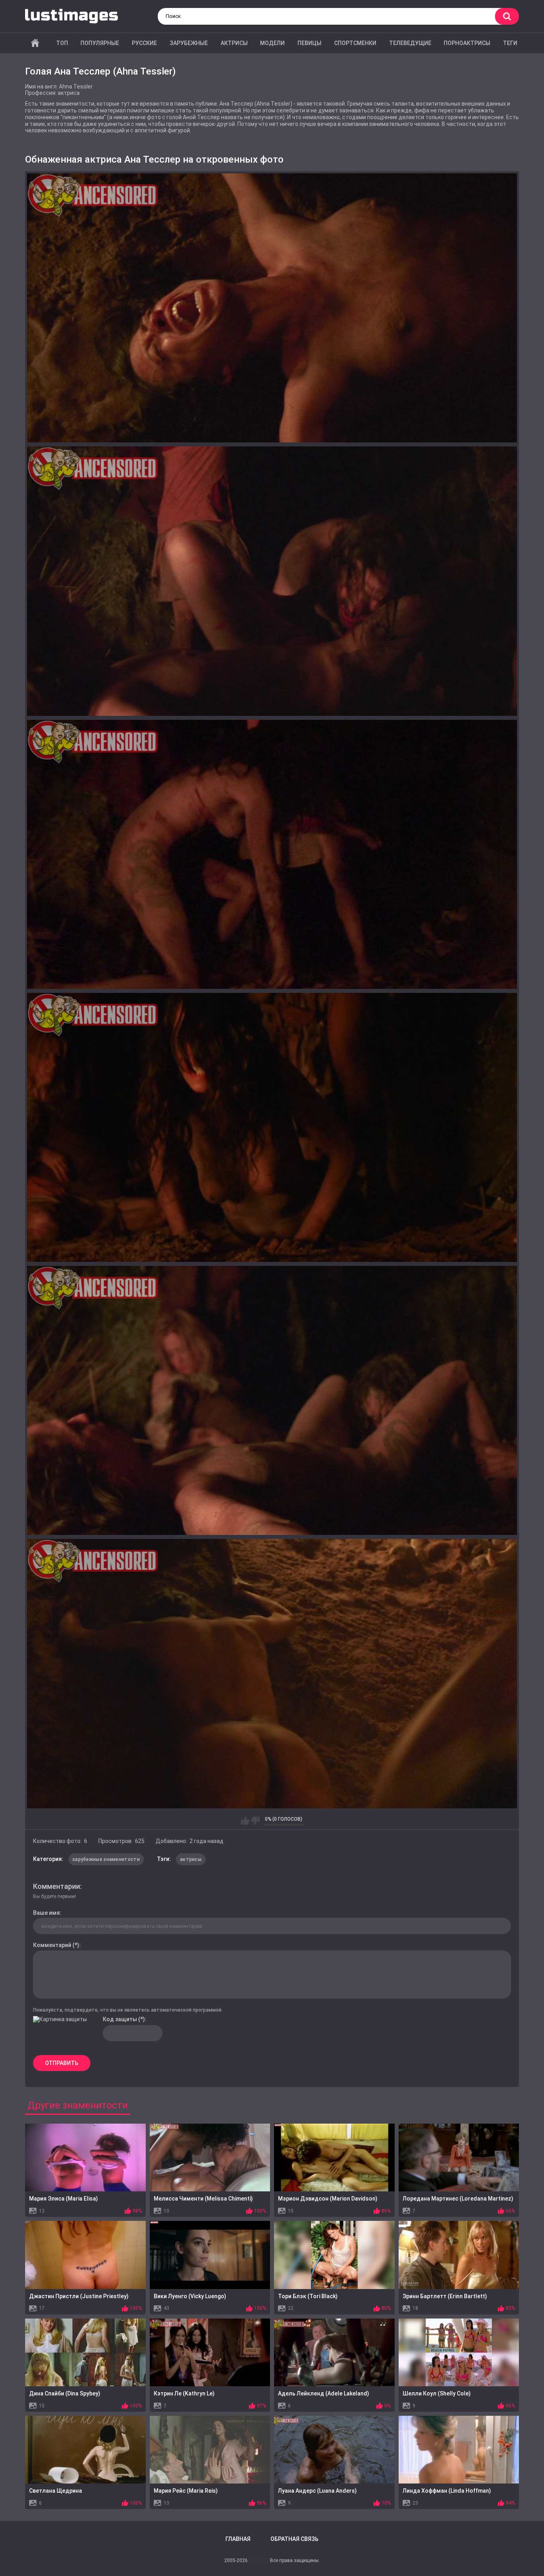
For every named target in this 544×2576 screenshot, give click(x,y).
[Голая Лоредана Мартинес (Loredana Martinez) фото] (459, 2157)
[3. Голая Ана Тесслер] (272, 854)
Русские (144, 43)
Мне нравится (245, 1821)
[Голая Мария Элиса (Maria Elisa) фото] (85, 2157)
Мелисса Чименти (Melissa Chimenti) (203, 2199)
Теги (510, 43)
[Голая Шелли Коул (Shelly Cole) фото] (459, 2352)
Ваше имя (46, 1913)
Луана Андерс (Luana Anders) (317, 2491)
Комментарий (52, 1945)
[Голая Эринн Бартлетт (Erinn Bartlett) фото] (459, 2255)
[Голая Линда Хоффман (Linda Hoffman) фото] (459, 2450)
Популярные (100, 43)
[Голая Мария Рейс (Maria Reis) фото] (210, 2450)
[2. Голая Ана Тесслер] (272, 581)
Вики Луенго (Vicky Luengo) (190, 2296)
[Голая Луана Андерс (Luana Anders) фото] (334, 2450)
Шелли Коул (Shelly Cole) (437, 2393)
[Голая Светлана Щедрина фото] (85, 2450)
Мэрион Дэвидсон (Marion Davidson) (328, 2199)
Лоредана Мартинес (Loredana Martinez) (458, 2199)
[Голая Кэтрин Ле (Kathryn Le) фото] (210, 2352)
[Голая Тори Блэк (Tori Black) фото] (334, 2255)
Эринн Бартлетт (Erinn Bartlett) (445, 2296)
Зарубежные (189, 43)
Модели (272, 43)
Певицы (309, 43)
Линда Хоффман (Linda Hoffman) (447, 2491)
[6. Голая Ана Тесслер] (272, 1673)
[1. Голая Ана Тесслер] (272, 308)
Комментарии (57, 1886)
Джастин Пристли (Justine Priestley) (79, 2296)
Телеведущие (410, 43)
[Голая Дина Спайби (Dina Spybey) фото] (85, 2352)
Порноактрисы (467, 43)
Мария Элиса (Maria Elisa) (64, 2199)
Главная (35, 43)
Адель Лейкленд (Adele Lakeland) (324, 2393)
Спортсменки (355, 43)
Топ (62, 43)
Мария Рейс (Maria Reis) (186, 2491)
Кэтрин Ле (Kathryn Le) (184, 2393)
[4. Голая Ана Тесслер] (272, 1127)
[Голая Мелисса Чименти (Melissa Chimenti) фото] (210, 2157)
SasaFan (259, 2560)
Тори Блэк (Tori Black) (308, 2296)
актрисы (191, 1859)
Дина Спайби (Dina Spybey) (65, 2393)
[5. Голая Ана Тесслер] (272, 1400)
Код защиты (120, 2019)
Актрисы (234, 43)
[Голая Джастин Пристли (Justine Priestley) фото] (85, 2255)
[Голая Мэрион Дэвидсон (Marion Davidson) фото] (334, 2157)
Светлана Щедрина (56, 2491)
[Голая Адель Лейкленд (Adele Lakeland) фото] (334, 2352)
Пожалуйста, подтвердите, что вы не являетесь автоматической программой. (128, 2010)
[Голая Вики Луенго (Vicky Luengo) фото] (210, 2255)
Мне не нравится (255, 1821)
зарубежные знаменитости (106, 1859)
